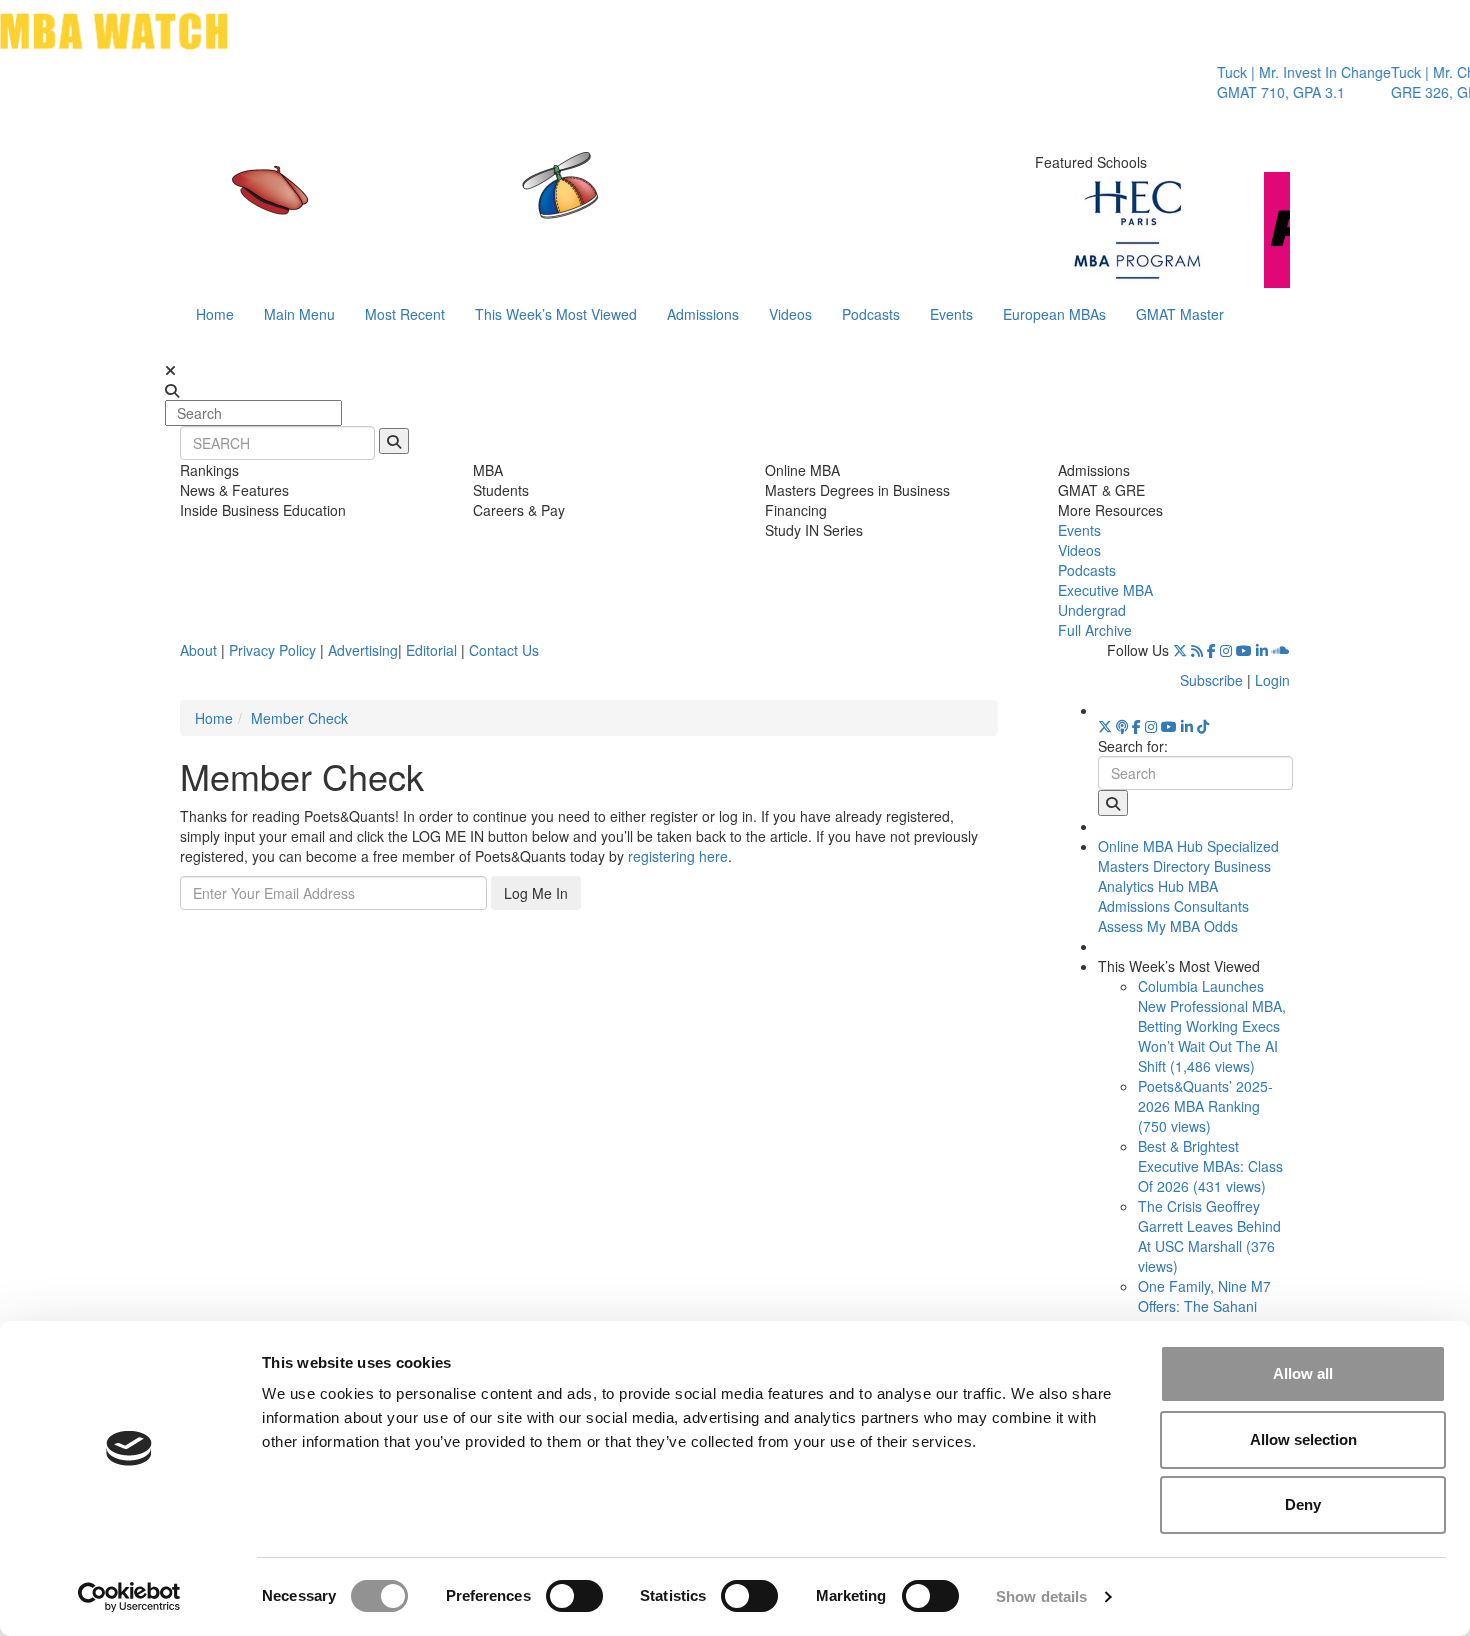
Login (1272, 680)
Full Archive (1095, 630)
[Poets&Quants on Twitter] (1180, 650)
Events (951, 314)
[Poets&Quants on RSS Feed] (1197, 650)
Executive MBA (1105, 590)
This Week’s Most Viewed (556, 314)
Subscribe (1211, 680)
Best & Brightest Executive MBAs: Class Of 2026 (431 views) (1210, 1166)
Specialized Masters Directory (1188, 856)
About (198, 650)
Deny (1303, 1504)
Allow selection (1303, 1439)
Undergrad (1092, 610)
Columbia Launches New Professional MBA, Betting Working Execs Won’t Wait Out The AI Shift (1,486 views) (1212, 1026)
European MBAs (1054, 314)
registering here (678, 856)
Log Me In (536, 893)
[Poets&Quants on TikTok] (1203, 726)
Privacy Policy (272, 650)
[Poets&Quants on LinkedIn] (1262, 650)
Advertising (363, 650)
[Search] (394, 441)
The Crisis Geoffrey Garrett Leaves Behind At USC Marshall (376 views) (1209, 1236)
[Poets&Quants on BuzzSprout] (1122, 726)
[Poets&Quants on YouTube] (1244, 650)
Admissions (703, 314)
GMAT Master (1180, 314)
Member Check (299, 718)
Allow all (1303, 1373)
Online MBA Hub (1150, 846)
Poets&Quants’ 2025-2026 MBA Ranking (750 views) (1205, 1106)
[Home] (529, 205)
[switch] (574, 1596)
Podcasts (871, 314)
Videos (790, 314)
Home (215, 314)
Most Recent (405, 314)
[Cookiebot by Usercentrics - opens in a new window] (129, 1597)
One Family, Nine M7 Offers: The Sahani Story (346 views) (1204, 1306)
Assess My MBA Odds (1168, 926)
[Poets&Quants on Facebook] (1211, 650)
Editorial (431, 650)
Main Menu (299, 314)
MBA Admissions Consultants (1173, 896)
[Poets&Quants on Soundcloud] (1281, 650)
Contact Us (504, 650)
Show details (1041, 1596)
